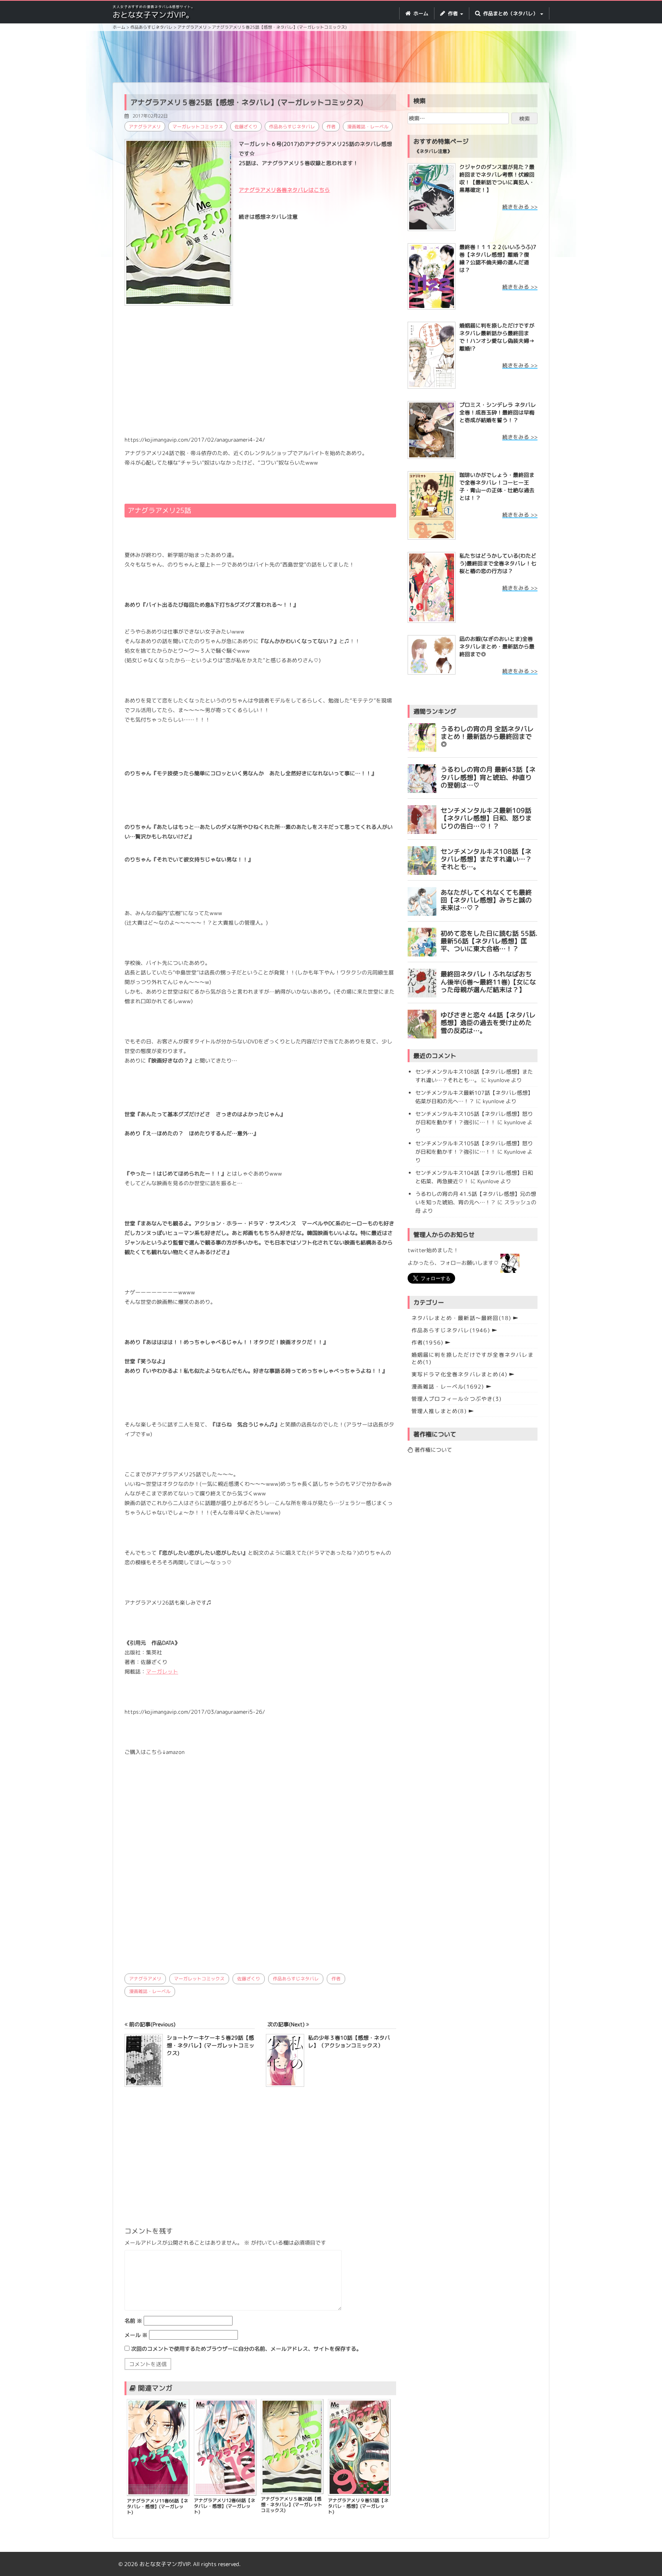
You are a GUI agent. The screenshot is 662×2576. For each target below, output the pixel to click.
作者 (331, 127)
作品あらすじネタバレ (292, 127)
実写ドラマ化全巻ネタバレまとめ (460, 1374)
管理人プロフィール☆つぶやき (456, 1399)
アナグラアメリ (145, 127)
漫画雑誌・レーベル (368, 127)
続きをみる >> (520, 207)
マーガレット (162, 1671)
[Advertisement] (331, 58)
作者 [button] (453, 13)
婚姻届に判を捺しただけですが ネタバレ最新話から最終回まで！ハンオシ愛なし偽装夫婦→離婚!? (497, 337)
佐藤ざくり (246, 127)
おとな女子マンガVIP (165, 2564)
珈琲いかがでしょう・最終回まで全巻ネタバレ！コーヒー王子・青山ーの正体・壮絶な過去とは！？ (497, 486)
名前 (133, 2321)
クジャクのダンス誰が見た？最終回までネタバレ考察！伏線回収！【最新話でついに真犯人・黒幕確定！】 (497, 178)
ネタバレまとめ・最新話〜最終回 (461, 1318)
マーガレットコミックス (198, 127)
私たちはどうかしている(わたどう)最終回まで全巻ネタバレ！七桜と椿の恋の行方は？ (498, 563)
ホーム (420, 13)
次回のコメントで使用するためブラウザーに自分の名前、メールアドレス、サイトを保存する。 (246, 2349)
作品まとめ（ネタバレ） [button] (510, 13)
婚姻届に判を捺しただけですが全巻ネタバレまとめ (473, 1358)
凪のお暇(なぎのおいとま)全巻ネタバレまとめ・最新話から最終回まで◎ (497, 646)
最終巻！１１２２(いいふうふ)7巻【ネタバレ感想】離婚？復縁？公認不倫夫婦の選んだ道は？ (498, 258)
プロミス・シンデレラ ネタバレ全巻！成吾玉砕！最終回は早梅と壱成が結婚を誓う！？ (498, 412)
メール (136, 2335)
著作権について (433, 1450)
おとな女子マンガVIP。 (153, 15)
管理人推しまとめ (439, 1411)
